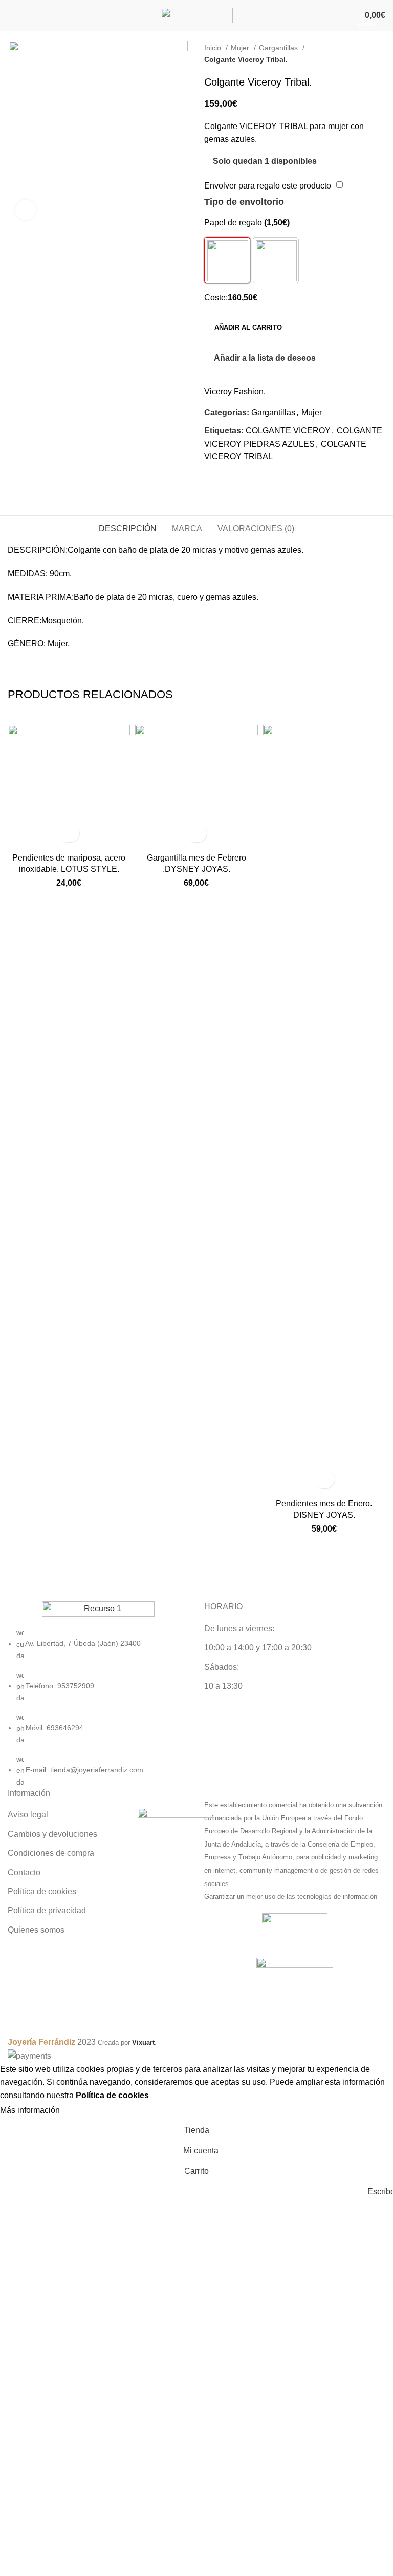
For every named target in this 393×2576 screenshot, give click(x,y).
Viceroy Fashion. (235, 392)
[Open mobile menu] (12, 15)
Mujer (241, 48)
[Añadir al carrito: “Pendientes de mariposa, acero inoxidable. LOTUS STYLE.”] (69, 833)
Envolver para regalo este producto (268, 186)
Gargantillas (279, 48)
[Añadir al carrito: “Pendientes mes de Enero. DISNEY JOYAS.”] (324, 1479)
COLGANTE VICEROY (288, 431)
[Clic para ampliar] (26, 210)
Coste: (216, 297)
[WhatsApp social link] (236, 478)
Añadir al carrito (248, 328)
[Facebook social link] (213, 478)
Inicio (214, 48)
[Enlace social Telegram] (248, 478)
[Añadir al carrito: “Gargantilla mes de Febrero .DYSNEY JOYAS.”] (196, 833)
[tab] (128, 527)
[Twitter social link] (224, 478)
